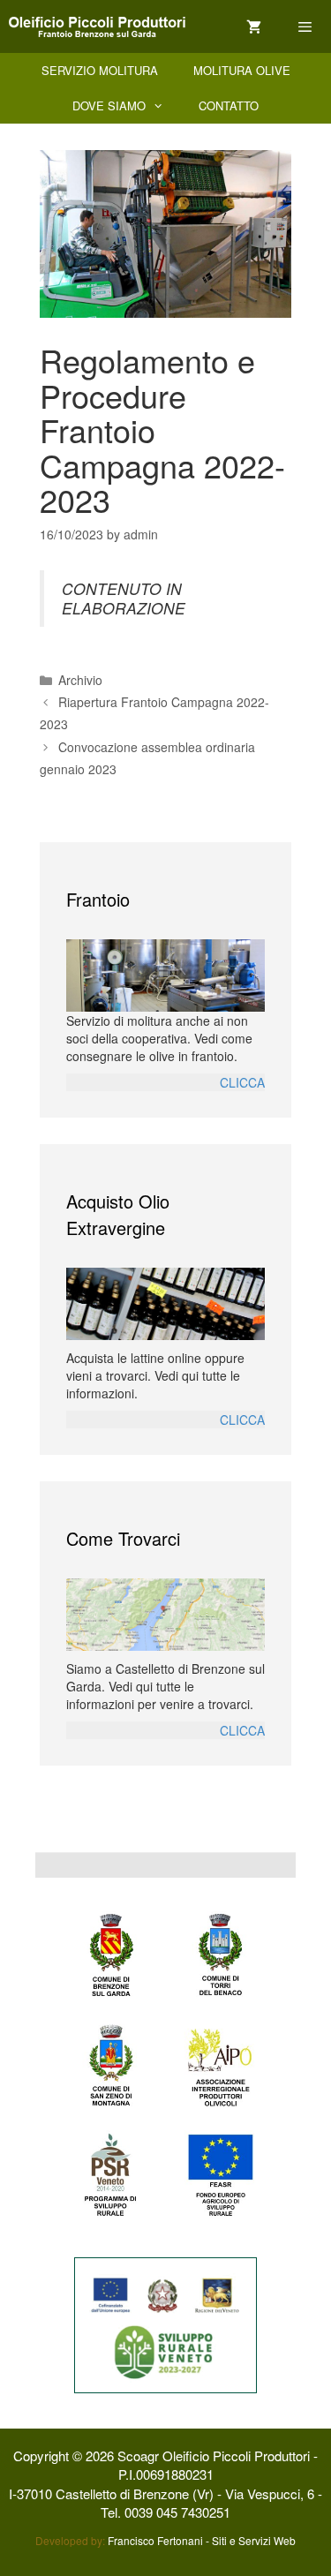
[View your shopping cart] (254, 27)
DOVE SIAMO (109, 105)
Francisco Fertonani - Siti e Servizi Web (202, 2540)
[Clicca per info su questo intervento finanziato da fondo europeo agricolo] (165, 2324)
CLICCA (242, 1082)
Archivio (80, 680)
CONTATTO (229, 105)
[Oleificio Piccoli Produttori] (97, 27)
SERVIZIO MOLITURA (100, 70)
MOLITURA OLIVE (242, 70)
